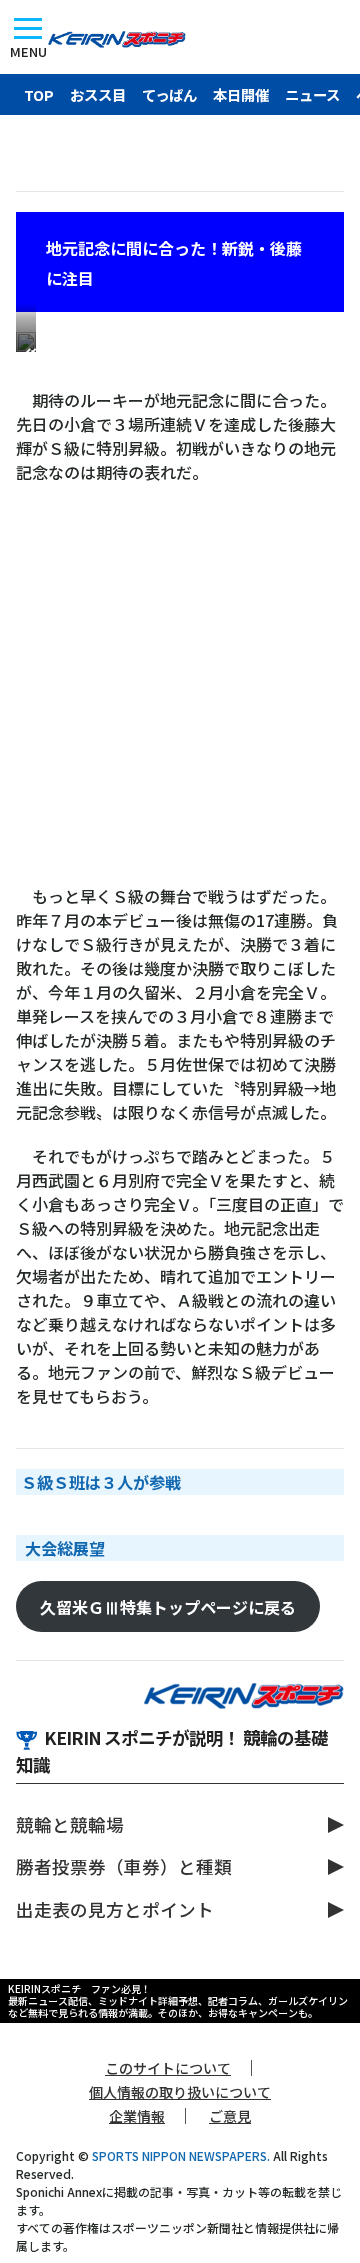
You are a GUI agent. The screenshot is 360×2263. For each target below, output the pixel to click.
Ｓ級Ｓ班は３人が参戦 (101, 1482)
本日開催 (241, 94)
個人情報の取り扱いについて (180, 2092)
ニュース (312, 94)
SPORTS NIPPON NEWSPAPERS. (181, 2155)
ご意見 (230, 2116)
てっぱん (169, 94)
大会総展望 (65, 1548)
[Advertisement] (180, 694)
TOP (39, 94)
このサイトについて (168, 2068)
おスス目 (98, 94)
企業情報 (137, 2116)
